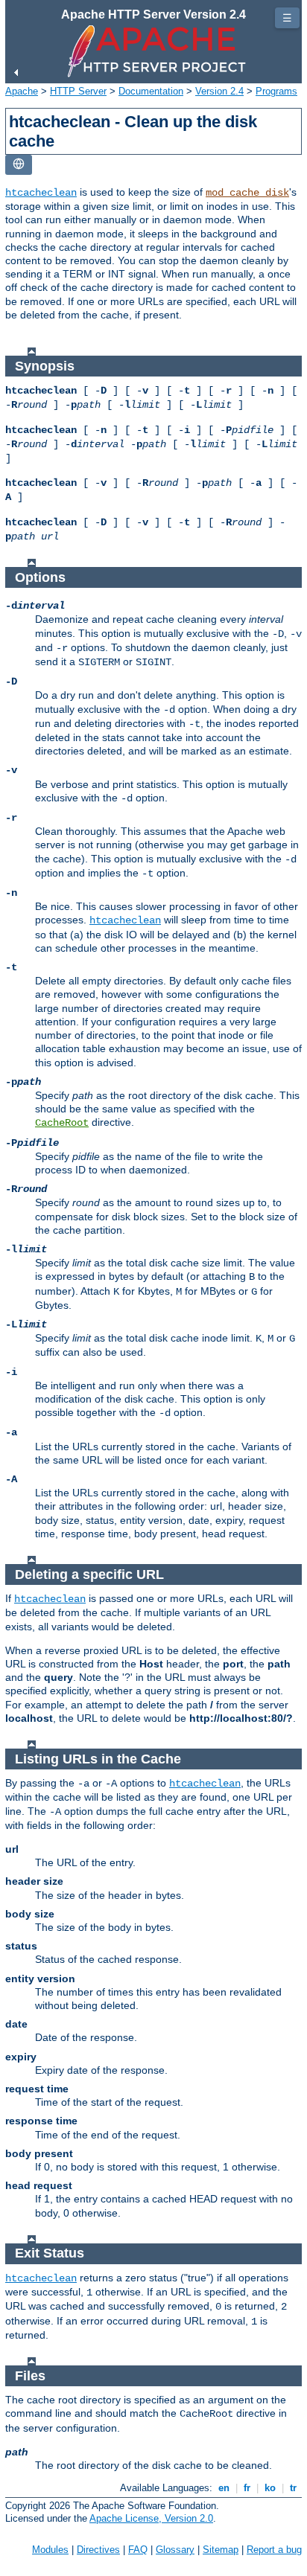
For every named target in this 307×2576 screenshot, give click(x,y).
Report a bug (274, 2550)
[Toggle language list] (19, 165)
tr (293, 2488)
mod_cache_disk (247, 193)
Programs (276, 91)
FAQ (138, 2550)
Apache (22, 91)
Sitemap (221, 2550)
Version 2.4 (219, 91)
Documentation (151, 91)
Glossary (175, 2550)
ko (270, 2488)
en (224, 2488)
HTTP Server (78, 91)
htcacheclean (41, 193)
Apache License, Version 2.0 (151, 2518)
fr (247, 2488)
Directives (98, 2550)
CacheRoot (62, 1123)
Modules (50, 2550)
